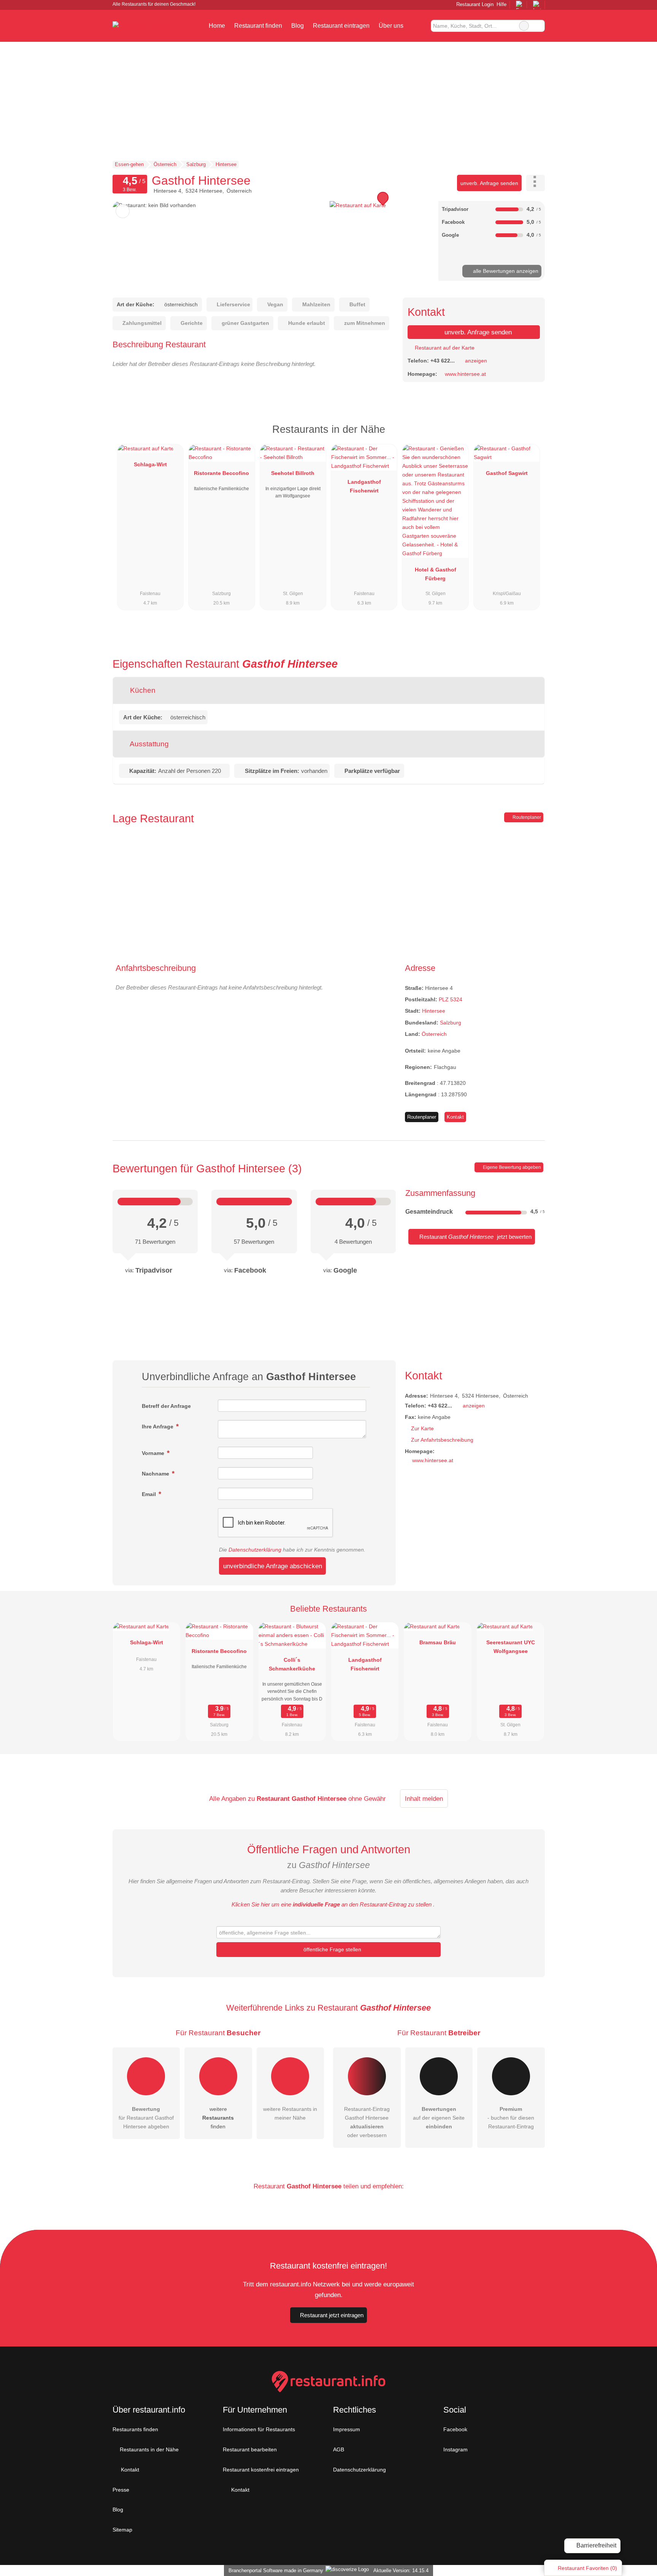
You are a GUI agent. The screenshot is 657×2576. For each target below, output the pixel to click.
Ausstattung (148, 744)
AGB (339, 2449)
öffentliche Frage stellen (332, 1949)
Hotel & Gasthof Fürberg (436, 574)
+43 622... (443, 361)
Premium (529, 436)
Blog (298, 26)
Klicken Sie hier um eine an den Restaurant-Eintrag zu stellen (332, 1904)
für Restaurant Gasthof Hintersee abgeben (146, 2118)
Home (217, 26)
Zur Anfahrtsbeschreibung (442, 1440)
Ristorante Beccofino (221, 473)
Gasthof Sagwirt (507, 473)
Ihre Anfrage (158, 1427)
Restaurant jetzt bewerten (475, 1237)
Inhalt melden (424, 1799)
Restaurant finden (258, 26)
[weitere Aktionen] (536, 183)
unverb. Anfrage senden (489, 183)
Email (150, 1494)
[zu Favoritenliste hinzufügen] (123, 211)
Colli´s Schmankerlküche (292, 1664)
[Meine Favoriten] (419, 26)
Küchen (142, 690)
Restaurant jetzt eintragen (332, 2315)
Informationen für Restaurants (259, 2429)
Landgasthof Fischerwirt (364, 486)
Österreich (434, 1034)
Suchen (539, 26)
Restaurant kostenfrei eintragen (261, 2470)
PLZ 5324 (451, 999)
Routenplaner (526, 817)
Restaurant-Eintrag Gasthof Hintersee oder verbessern (367, 2122)
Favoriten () (587, 2568)
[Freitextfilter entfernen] (524, 26)
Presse (121, 2490)
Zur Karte (422, 1428)
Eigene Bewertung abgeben (511, 1167)
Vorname (154, 1453)
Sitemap (122, 2530)
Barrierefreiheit (596, 2545)
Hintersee (434, 1011)
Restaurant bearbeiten (250, 2449)
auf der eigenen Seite (439, 2118)
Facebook (455, 2429)
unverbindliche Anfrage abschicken (273, 1566)
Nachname (156, 1474)
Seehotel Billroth (293, 473)
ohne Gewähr (367, 1799)
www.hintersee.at (465, 374)
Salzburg (451, 1023)
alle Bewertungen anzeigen (505, 271)
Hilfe (501, 4)
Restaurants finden (135, 2429)
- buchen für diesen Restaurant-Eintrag (511, 2118)
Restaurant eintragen (341, 26)
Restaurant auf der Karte (444, 348)
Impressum (347, 2429)
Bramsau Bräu (438, 1642)
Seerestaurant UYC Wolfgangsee (511, 1647)
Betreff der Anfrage (166, 1406)
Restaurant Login (474, 4)
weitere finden (218, 2118)
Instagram (455, 2449)
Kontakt (455, 1117)
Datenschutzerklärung (255, 1550)
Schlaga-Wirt (150, 464)
